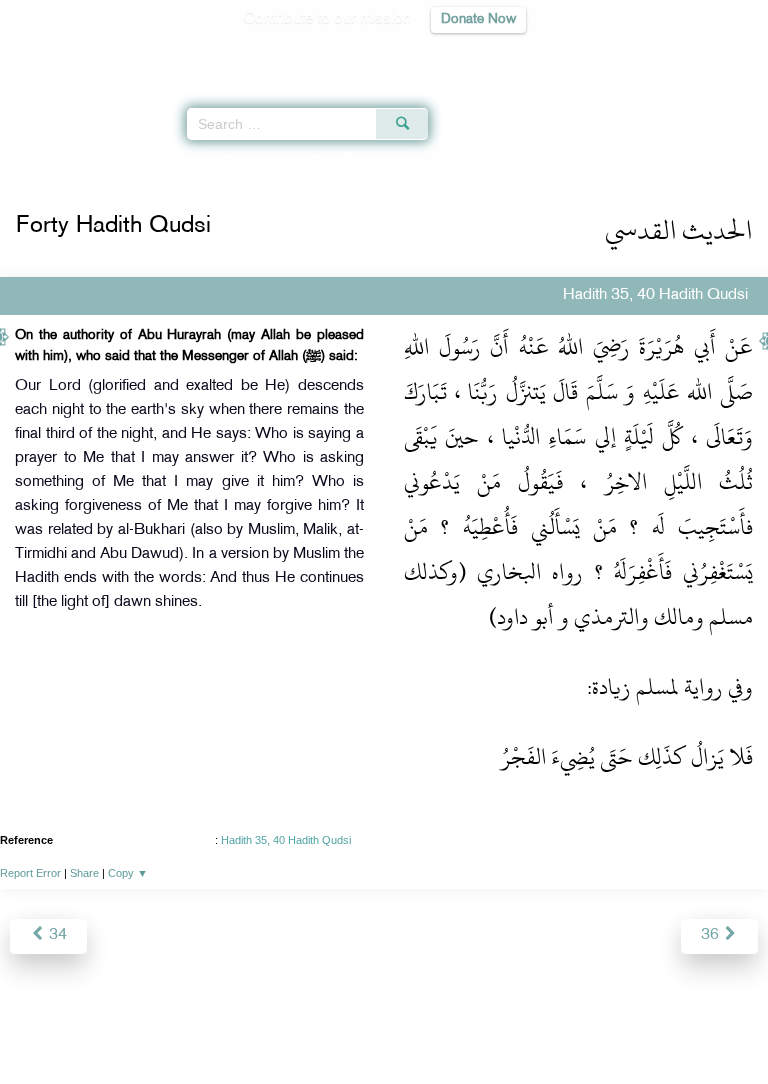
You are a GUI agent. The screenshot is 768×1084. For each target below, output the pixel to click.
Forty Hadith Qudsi (232, 158)
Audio (709, 55)
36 (712, 935)
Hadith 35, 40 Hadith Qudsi (286, 840)
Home (23, 158)
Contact (483, 1025)
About (219, 1025)
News (270, 1025)
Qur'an (473, 55)
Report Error (30, 873)
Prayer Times (629, 55)
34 (56, 935)
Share (84, 873)
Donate (546, 1025)
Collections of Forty (109, 158)
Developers (407, 1025)
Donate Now (478, 19)
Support (329, 1025)
